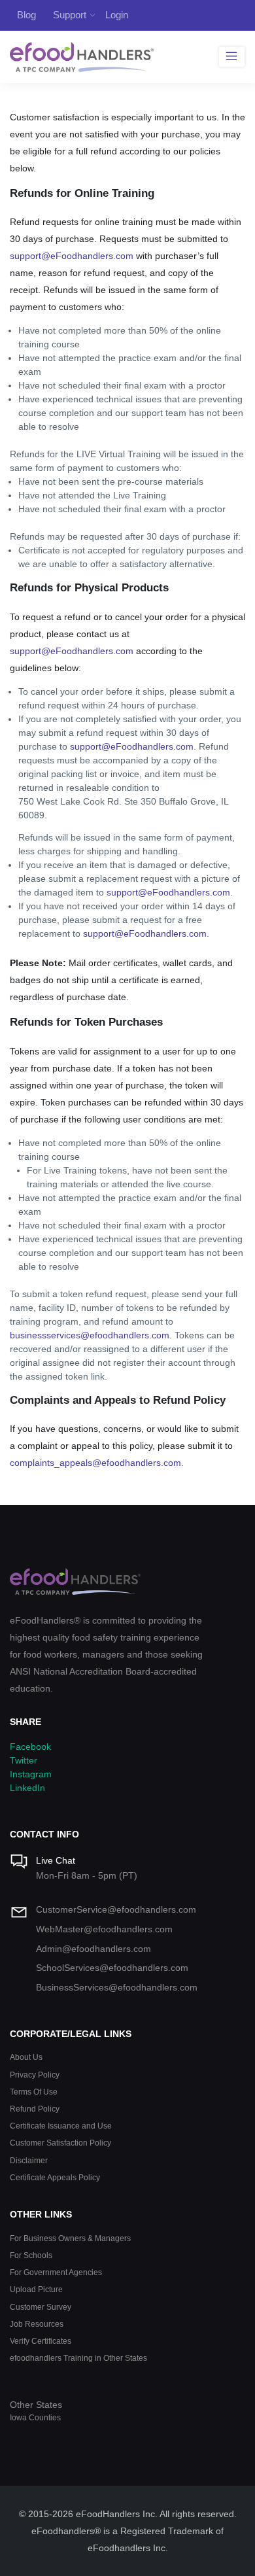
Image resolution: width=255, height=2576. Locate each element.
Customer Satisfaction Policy (60, 2143)
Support (70, 15)
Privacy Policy (35, 2075)
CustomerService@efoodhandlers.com (116, 1909)
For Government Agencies (56, 2272)
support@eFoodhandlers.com (72, 256)
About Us (26, 2057)
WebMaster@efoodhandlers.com (104, 1929)
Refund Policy (35, 2109)
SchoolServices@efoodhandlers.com (112, 1968)
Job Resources (37, 2324)
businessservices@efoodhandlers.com (90, 1335)
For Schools (31, 2255)
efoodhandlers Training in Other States (78, 2358)
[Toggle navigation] (232, 57)
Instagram (31, 1774)
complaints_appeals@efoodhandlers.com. (97, 1463)
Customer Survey (41, 2307)
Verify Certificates (41, 2341)
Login (117, 15)
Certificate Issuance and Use (61, 2126)
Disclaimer (29, 2160)
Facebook (30, 1747)
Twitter (24, 1760)
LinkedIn (27, 1788)
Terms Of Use (34, 2092)
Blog (26, 15)
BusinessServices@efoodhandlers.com (117, 1987)
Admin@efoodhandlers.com (93, 1949)
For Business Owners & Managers (70, 2238)
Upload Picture (36, 2289)
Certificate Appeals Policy (55, 2177)
